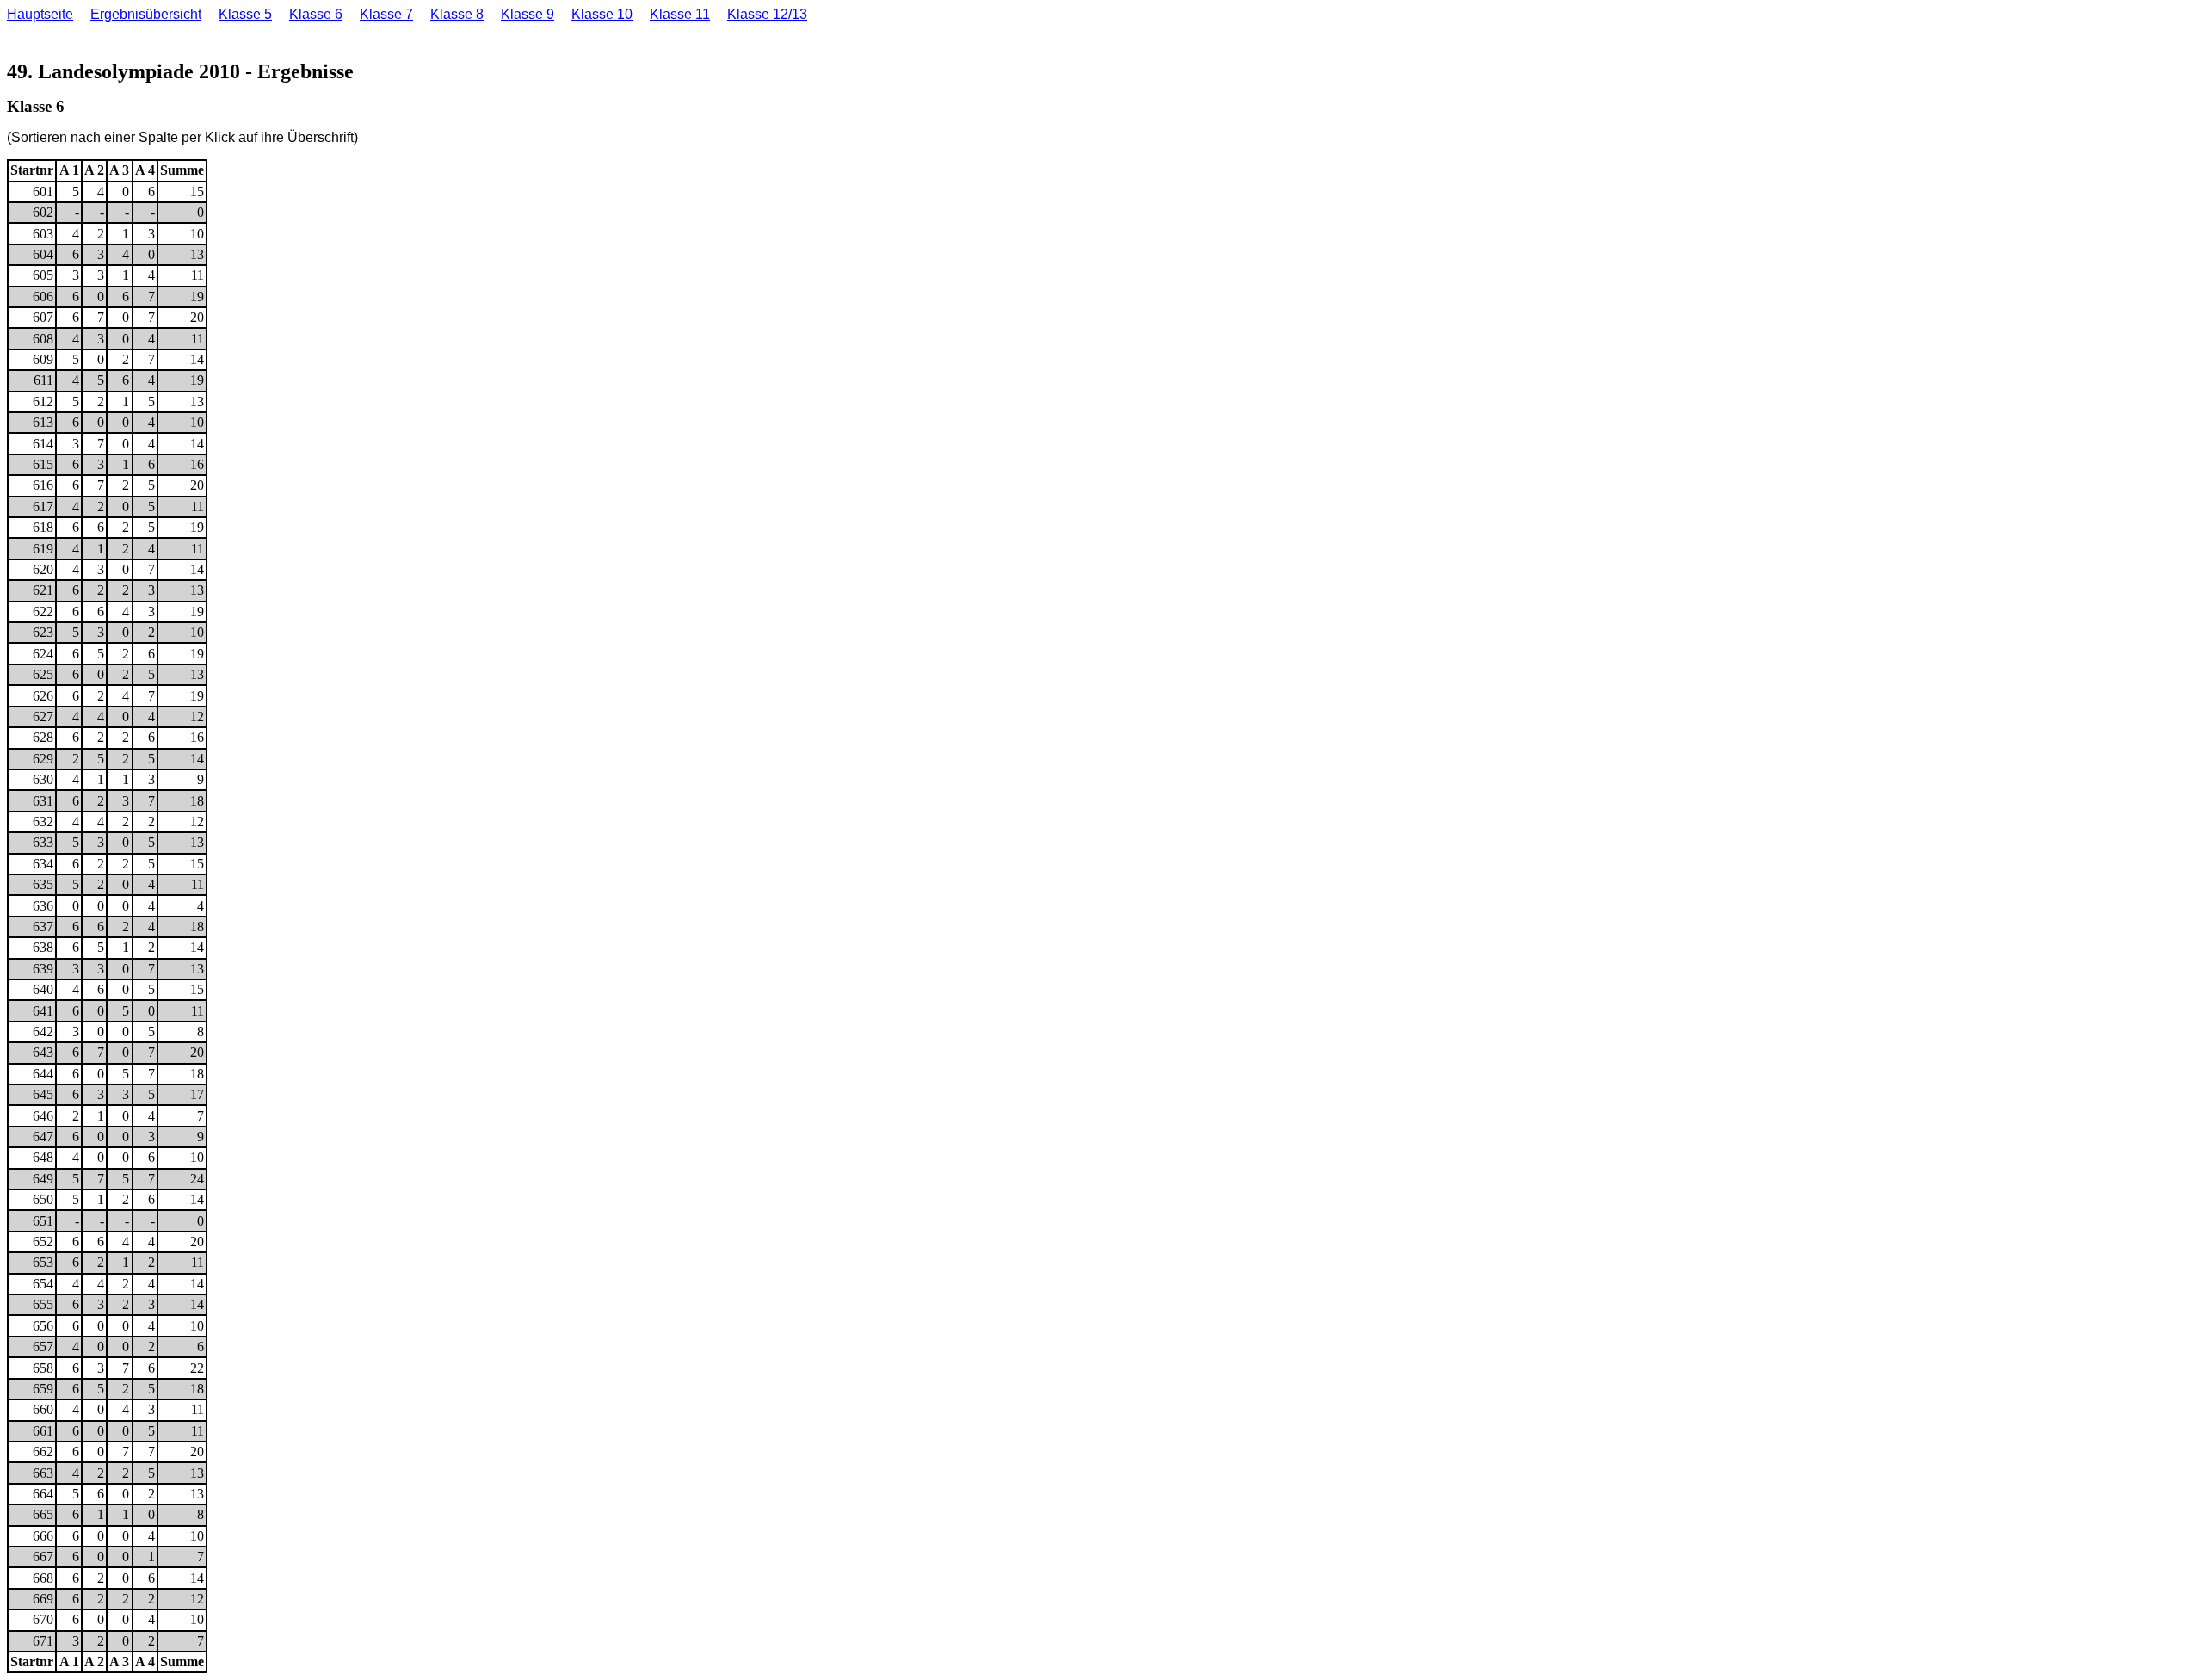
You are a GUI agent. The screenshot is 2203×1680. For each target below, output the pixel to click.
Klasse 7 (386, 14)
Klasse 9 (528, 14)
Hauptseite (40, 14)
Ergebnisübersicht (146, 14)
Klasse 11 (680, 14)
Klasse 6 (316, 14)
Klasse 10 (602, 14)
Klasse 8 (457, 14)
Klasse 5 (245, 14)
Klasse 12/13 (767, 14)
